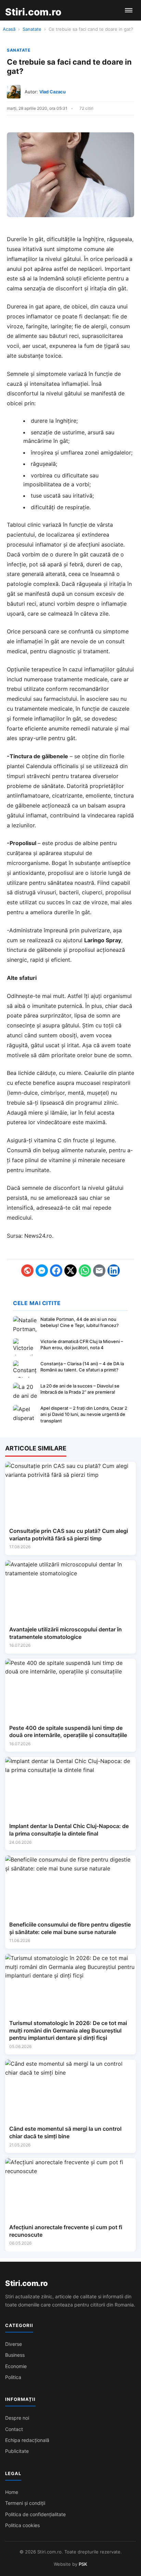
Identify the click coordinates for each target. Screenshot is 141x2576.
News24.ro (38, 1236)
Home (12, 2492)
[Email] (99, 1271)
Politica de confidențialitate (35, 2514)
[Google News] (27, 1271)
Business (15, 2355)
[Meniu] (129, 10)
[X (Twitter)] (70, 1271)
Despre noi (17, 2418)
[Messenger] (42, 1271)
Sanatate (32, 29)
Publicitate (17, 2451)
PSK (83, 2564)
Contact (14, 2429)
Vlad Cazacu (53, 92)
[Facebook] (56, 1271)
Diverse (14, 2344)
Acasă (9, 29)
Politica (13, 2377)
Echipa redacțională (27, 2440)
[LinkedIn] (114, 1271)
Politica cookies (22, 2525)
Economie (16, 2366)
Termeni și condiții (25, 2503)
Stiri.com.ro (26, 2283)
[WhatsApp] (85, 1271)
